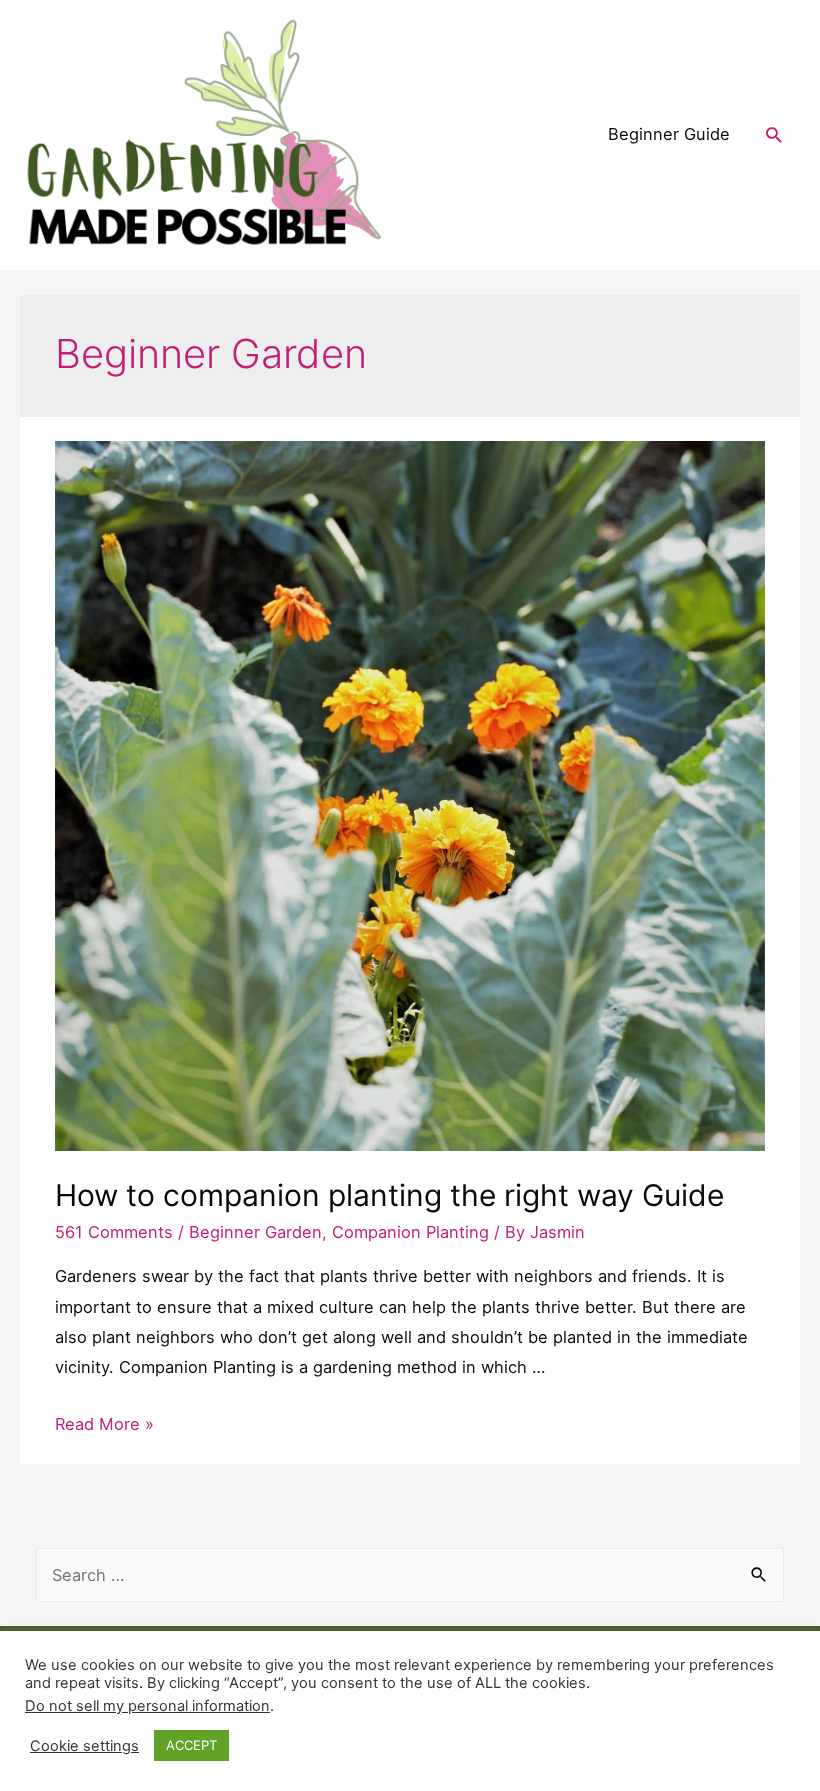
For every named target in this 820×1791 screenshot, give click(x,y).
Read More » (104, 1424)
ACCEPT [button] (191, 1745)
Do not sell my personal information (147, 1706)
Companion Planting (410, 1232)
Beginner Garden (255, 1232)
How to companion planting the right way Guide (389, 1195)
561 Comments (114, 1232)
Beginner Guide (669, 134)
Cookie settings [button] (84, 1746)
